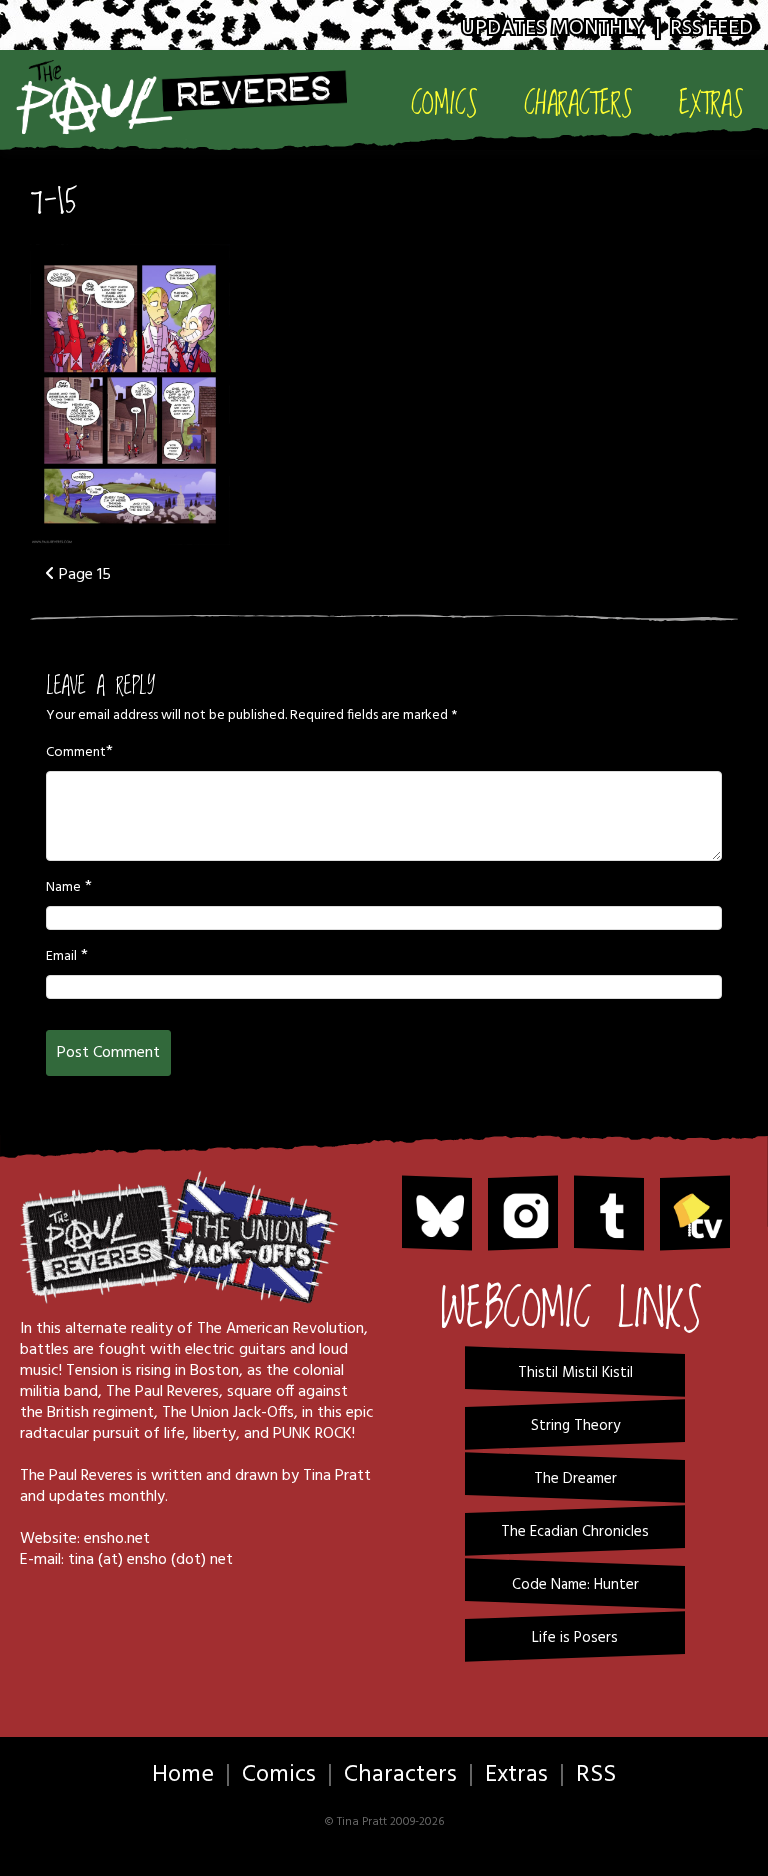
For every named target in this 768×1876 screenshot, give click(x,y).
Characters (578, 103)
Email (61, 957)
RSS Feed (711, 28)
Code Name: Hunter (575, 1585)
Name (63, 888)
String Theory (575, 1426)
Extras (711, 103)
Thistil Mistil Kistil (575, 1373)
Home (183, 1775)
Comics (444, 103)
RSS (596, 1775)
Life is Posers (575, 1638)
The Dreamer (575, 1479)
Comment (76, 753)
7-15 (53, 202)
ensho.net (117, 1539)
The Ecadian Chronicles (575, 1532)
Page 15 (83, 575)
